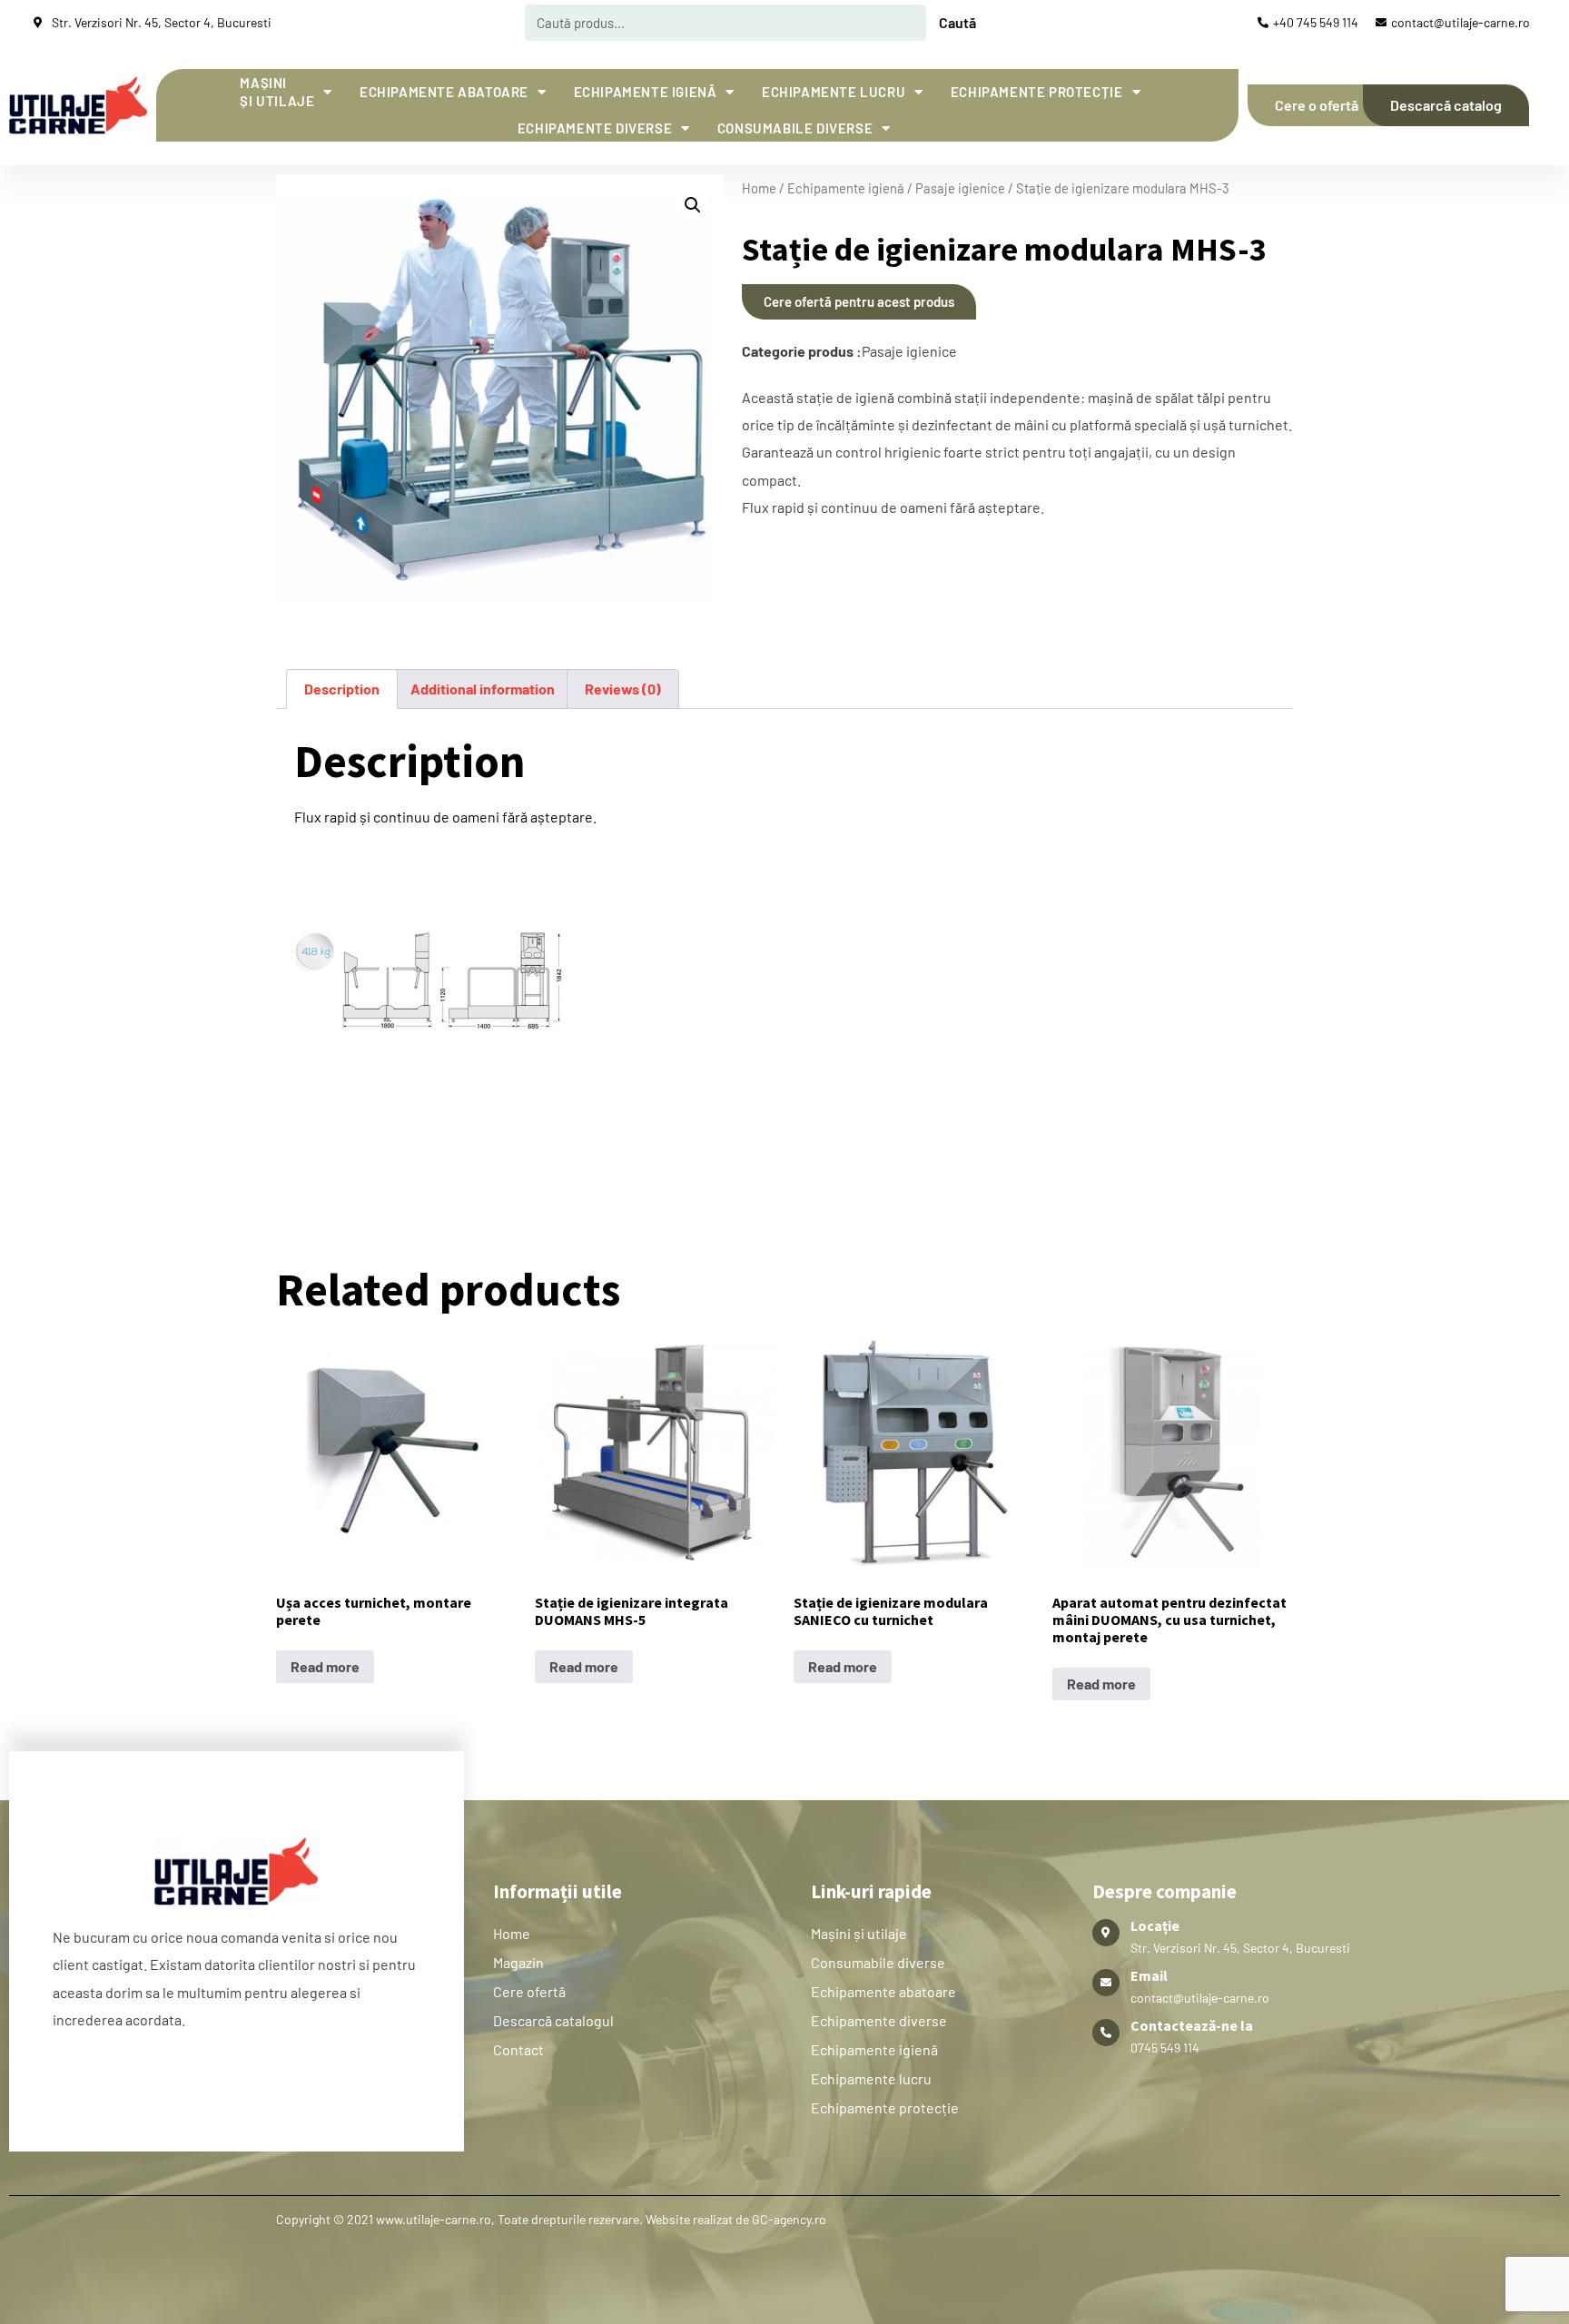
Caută (957, 22)
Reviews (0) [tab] (623, 689)
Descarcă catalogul (553, 2020)
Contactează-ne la (1192, 2025)
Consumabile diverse (795, 128)
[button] (693, 205)
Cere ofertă (529, 1991)
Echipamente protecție (1037, 92)
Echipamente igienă (646, 92)
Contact (518, 2049)
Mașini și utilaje (277, 92)
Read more (325, 1666)
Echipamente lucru (834, 92)
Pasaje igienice (960, 188)
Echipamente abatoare (444, 92)
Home (759, 188)
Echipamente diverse (595, 128)
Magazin (518, 1962)
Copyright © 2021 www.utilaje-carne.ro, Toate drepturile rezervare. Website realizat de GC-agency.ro (551, 2219)
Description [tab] (342, 689)
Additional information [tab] (483, 689)
